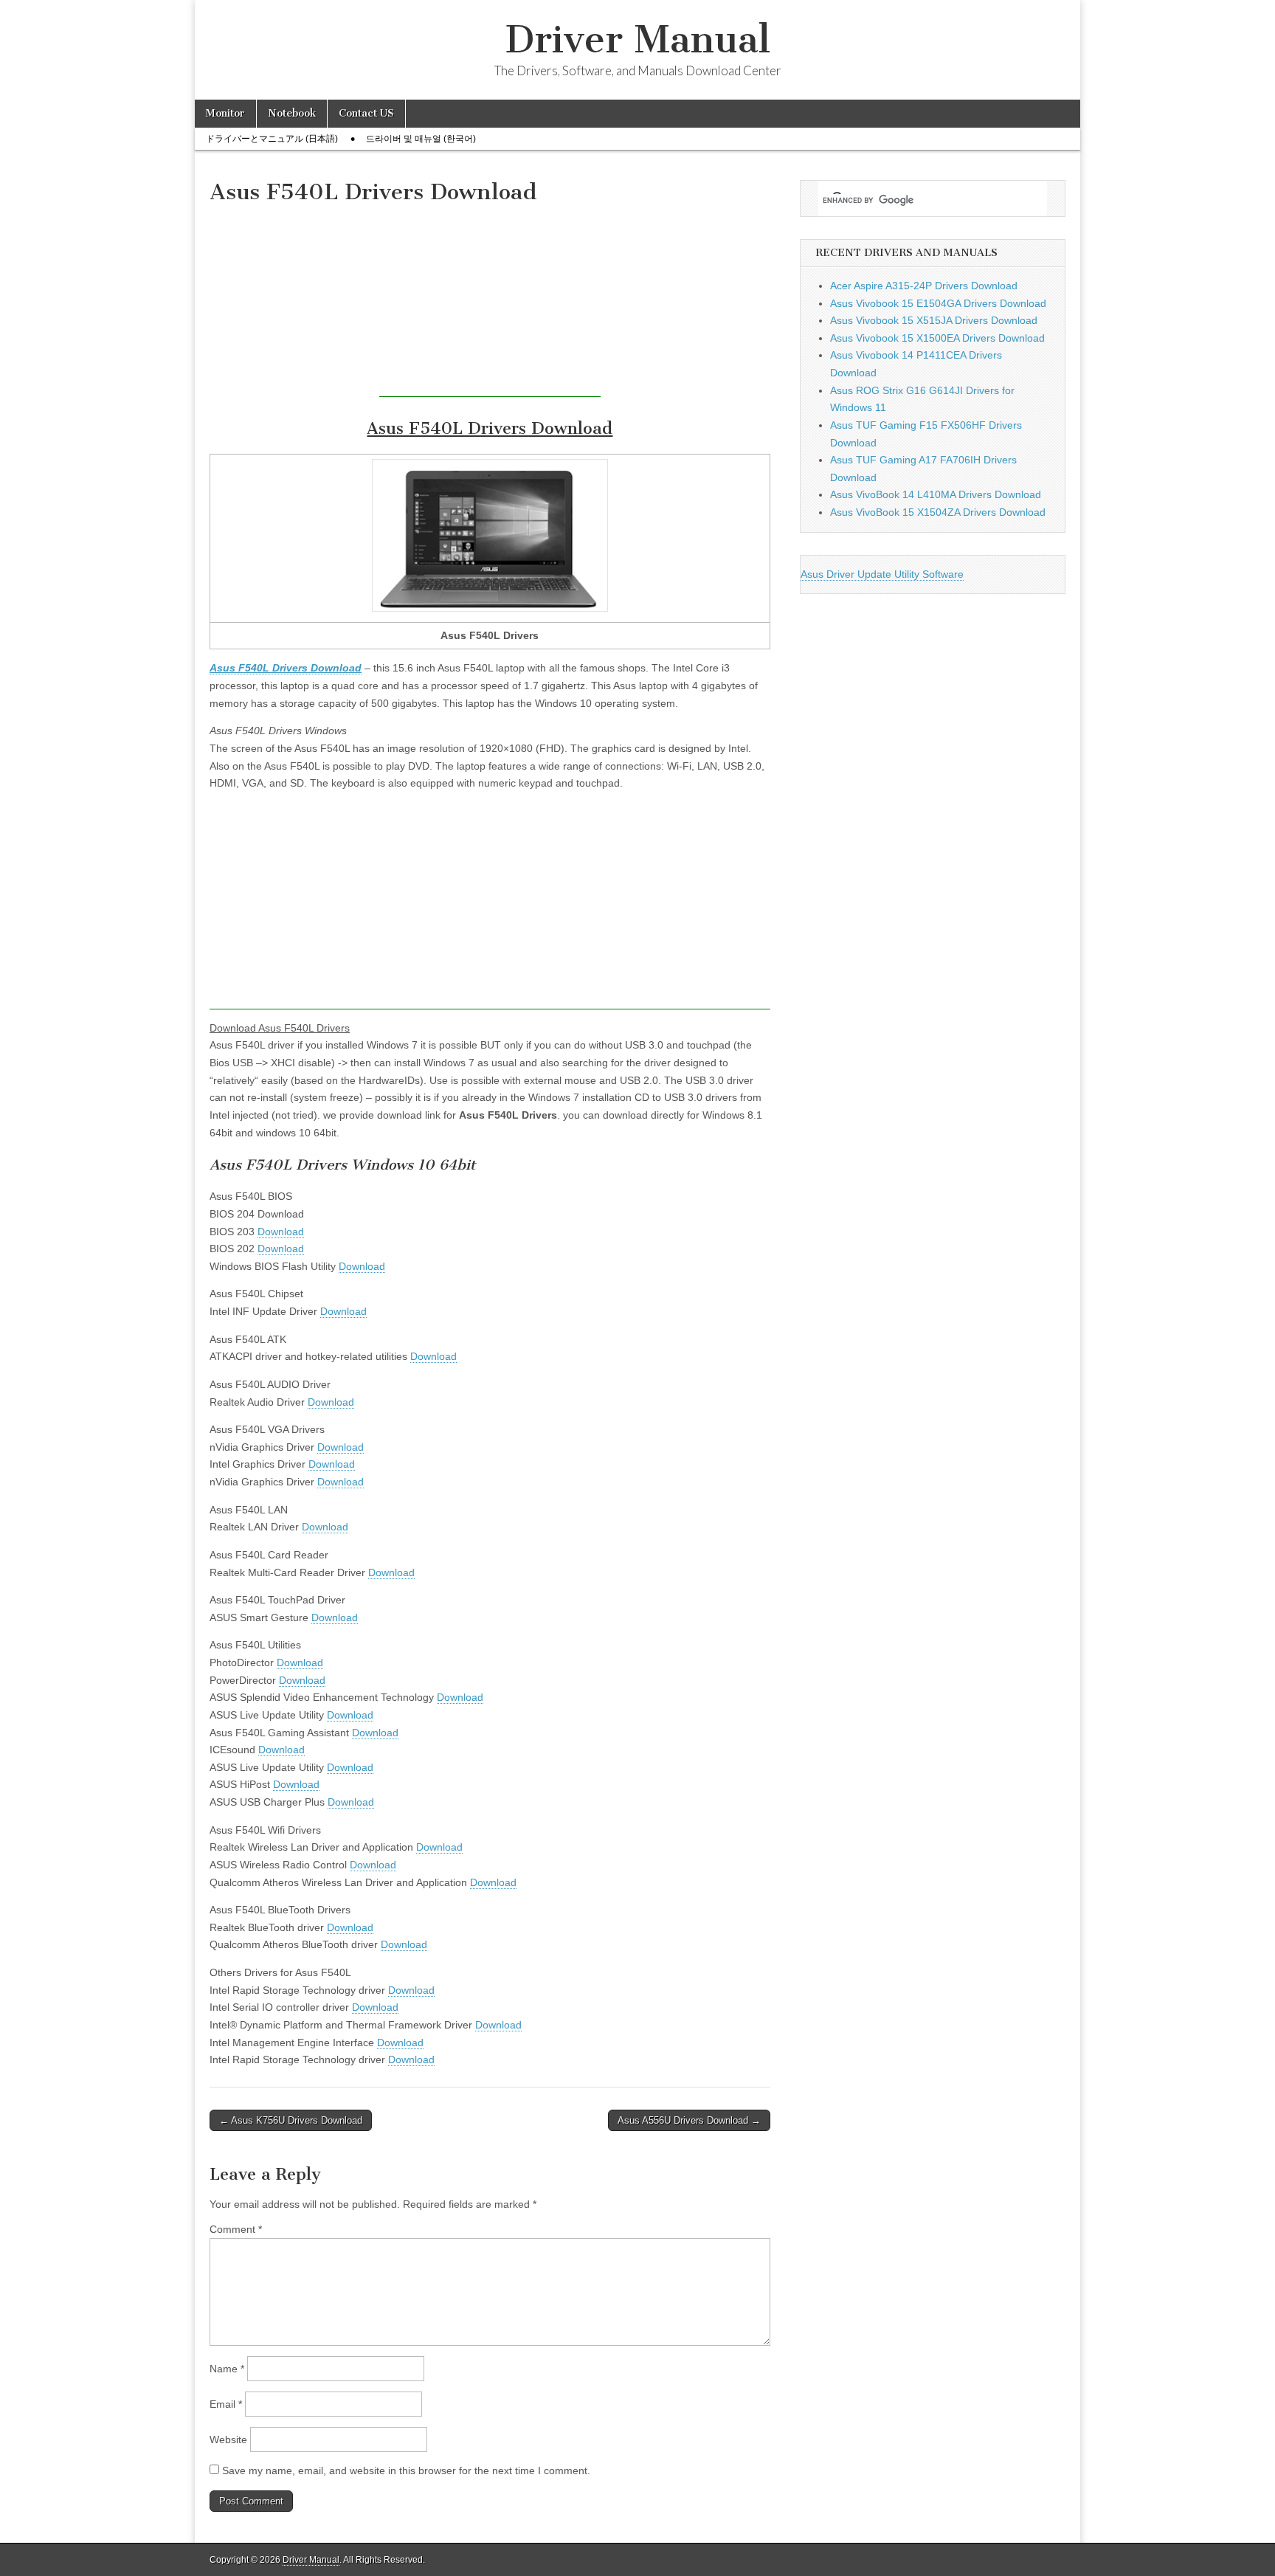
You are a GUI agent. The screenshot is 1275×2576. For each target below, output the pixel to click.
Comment (236, 2229)
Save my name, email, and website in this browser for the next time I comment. (406, 2470)
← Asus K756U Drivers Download (291, 2120)
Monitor (225, 113)
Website (228, 2439)
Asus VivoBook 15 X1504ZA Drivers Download (938, 512)
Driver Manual (638, 39)
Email (226, 2404)
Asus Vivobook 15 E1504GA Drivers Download (938, 303)
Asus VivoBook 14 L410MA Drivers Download (936, 494)
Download (281, 1232)
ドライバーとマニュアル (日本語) (272, 139)
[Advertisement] (490, 305)
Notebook (292, 113)
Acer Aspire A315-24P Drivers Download (924, 286)
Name (227, 2369)
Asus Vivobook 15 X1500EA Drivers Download (937, 338)
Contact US (366, 113)
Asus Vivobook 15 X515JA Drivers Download (934, 320)
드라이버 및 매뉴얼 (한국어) (421, 139)
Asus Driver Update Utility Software (882, 574)
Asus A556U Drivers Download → (689, 2120)
